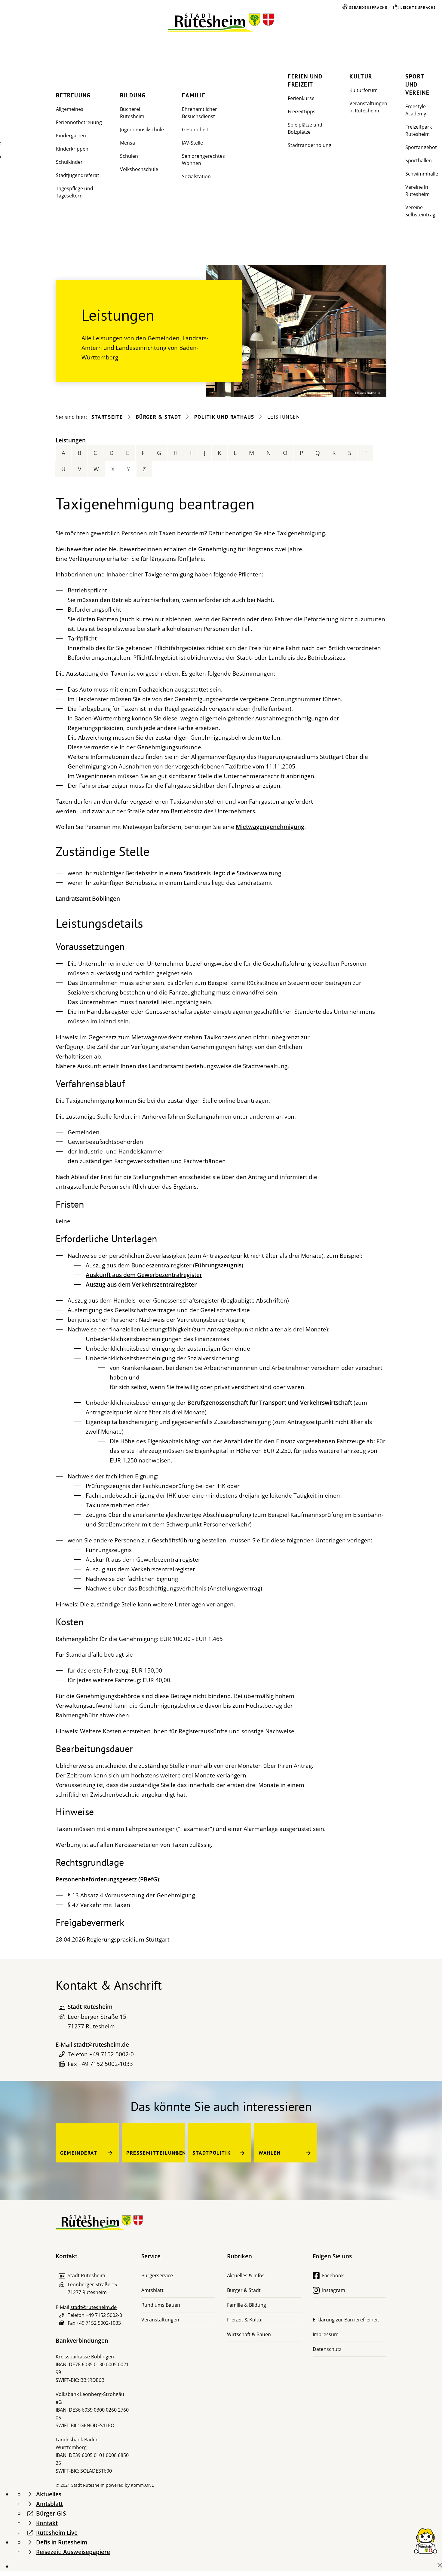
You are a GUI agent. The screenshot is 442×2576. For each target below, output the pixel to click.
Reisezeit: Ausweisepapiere (73, 2552)
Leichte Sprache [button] (418, 7)
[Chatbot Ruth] (425, 2541)
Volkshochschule (139, 169)
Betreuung (73, 95)
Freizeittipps (302, 112)
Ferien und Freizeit (305, 80)
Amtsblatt (152, 2290)
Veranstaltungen (160, 2320)
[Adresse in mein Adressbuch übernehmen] (62, 2007)
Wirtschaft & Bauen (249, 2334)
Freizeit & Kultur (245, 2320)
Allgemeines (70, 109)
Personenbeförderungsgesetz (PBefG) (107, 1879)
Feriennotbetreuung (79, 122)
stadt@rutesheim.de (101, 2045)
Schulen (129, 156)
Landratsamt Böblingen (88, 899)
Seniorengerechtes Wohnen (203, 160)
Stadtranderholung (310, 145)
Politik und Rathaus (224, 417)
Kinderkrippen (72, 149)
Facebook (333, 2275)
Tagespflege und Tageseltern (75, 192)
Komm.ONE (142, 2485)
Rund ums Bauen (161, 2305)
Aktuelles (49, 2494)
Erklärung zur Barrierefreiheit (346, 2320)
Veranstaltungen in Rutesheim (368, 107)
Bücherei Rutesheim (132, 113)
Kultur (361, 76)
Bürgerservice (157, 2275)
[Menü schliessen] (440, 2565)
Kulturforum (364, 90)
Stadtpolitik (212, 2153)
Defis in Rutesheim (62, 2542)
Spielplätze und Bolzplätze (305, 128)
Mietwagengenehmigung (270, 827)
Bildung (133, 95)
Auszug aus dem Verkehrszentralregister (141, 1285)
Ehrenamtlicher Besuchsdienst (200, 113)
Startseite (107, 417)
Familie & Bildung (247, 2305)
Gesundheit (195, 130)
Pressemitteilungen (156, 2153)
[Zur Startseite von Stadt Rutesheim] (221, 23)
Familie (194, 95)
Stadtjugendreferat (78, 175)
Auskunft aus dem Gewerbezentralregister (144, 1275)
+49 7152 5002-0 (112, 2054)
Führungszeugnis (218, 1265)
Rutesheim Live (57, 2533)
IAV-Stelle (192, 143)
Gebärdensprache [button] (368, 7)
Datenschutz (327, 2349)
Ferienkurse (301, 98)
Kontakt (47, 2523)
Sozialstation (196, 176)
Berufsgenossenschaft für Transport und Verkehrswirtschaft (270, 1403)
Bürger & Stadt (159, 417)
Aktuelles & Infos (246, 2275)
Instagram (334, 2290)
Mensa (127, 143)
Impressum (326, 2334)
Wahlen (270, 2153)
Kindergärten (71, 136)
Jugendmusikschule (142, 130)
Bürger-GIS (51, 2513)
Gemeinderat (79, 2153)
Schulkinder (69, 162)
